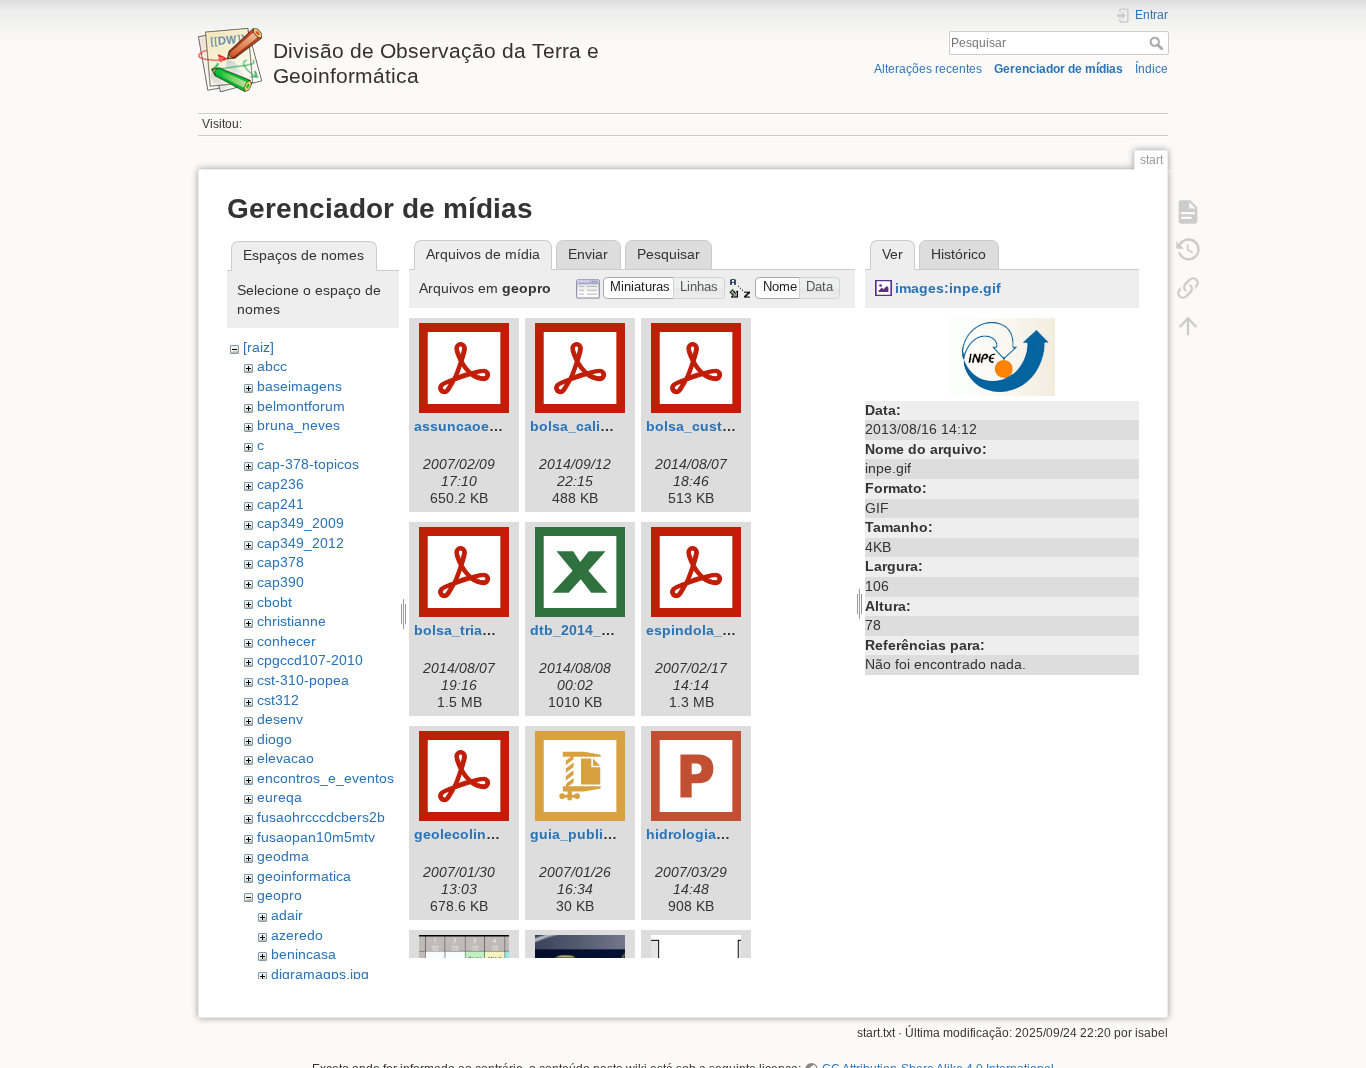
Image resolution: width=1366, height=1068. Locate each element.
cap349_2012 (300, 543)
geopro (279, 895)
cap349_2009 (300, 523)
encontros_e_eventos (325, 778)
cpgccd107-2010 (310, 660)
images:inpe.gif (948, 288)
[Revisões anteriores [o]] (1188, 250)
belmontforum (301, 406)
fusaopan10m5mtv (316, 837)
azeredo (297, 935)
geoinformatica (304, 876)
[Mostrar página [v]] (1188, 212)
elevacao (285, 758)
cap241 (280, 504)
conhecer (286, 641)
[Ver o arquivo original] (1002, 355)
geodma (283, 856)
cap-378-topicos (308, 464)
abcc (272, 366)
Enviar (588, 254)
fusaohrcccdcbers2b (321, 817)
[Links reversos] (1188, 288)
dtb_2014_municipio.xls (611, 630)
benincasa (303, 954)
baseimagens (299, 386)
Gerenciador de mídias (1058, 69)
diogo (274, 739)
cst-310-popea (303, 680)
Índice (1151, 69)
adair (287, 915)
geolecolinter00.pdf (480, 834)
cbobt (274, 602)
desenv (280, 719)
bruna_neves (298, 425)
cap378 (280, 562)
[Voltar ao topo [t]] (1188, 326)
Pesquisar (1158, 43)
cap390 (280, 582)
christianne (291, 621)
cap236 (280, 484)
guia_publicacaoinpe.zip (614, 834)
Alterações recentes (928, 69)
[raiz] (258, 347)
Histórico (958, 254)
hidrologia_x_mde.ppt (721, 834)
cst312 (278, 700)
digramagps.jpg (320, 974)
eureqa (279, 797)
